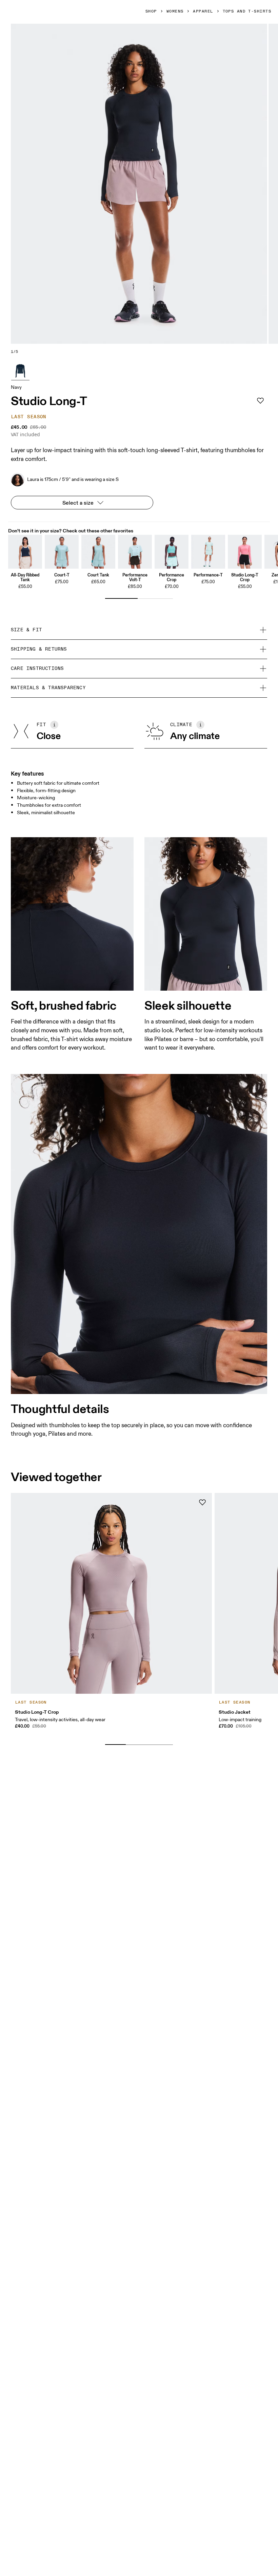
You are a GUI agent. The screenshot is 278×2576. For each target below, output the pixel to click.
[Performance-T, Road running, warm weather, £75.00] (208, 552)
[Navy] (20, 371)
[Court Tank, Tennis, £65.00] (98, 552)
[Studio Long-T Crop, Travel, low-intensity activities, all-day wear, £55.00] (245, 552)
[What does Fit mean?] (54, 725)
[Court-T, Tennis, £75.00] (62, 552)
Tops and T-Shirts (247, 12)
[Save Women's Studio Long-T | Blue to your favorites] (260, 401)
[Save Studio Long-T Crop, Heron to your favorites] (202, 1502)
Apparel (203, 12)
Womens (175, 12)
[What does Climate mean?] (200, 725)
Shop (151, 12)
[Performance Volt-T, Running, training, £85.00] (135, 552)
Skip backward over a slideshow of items (69, 1734)
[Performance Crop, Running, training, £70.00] (172, 552)
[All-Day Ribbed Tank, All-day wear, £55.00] (25, 552)
